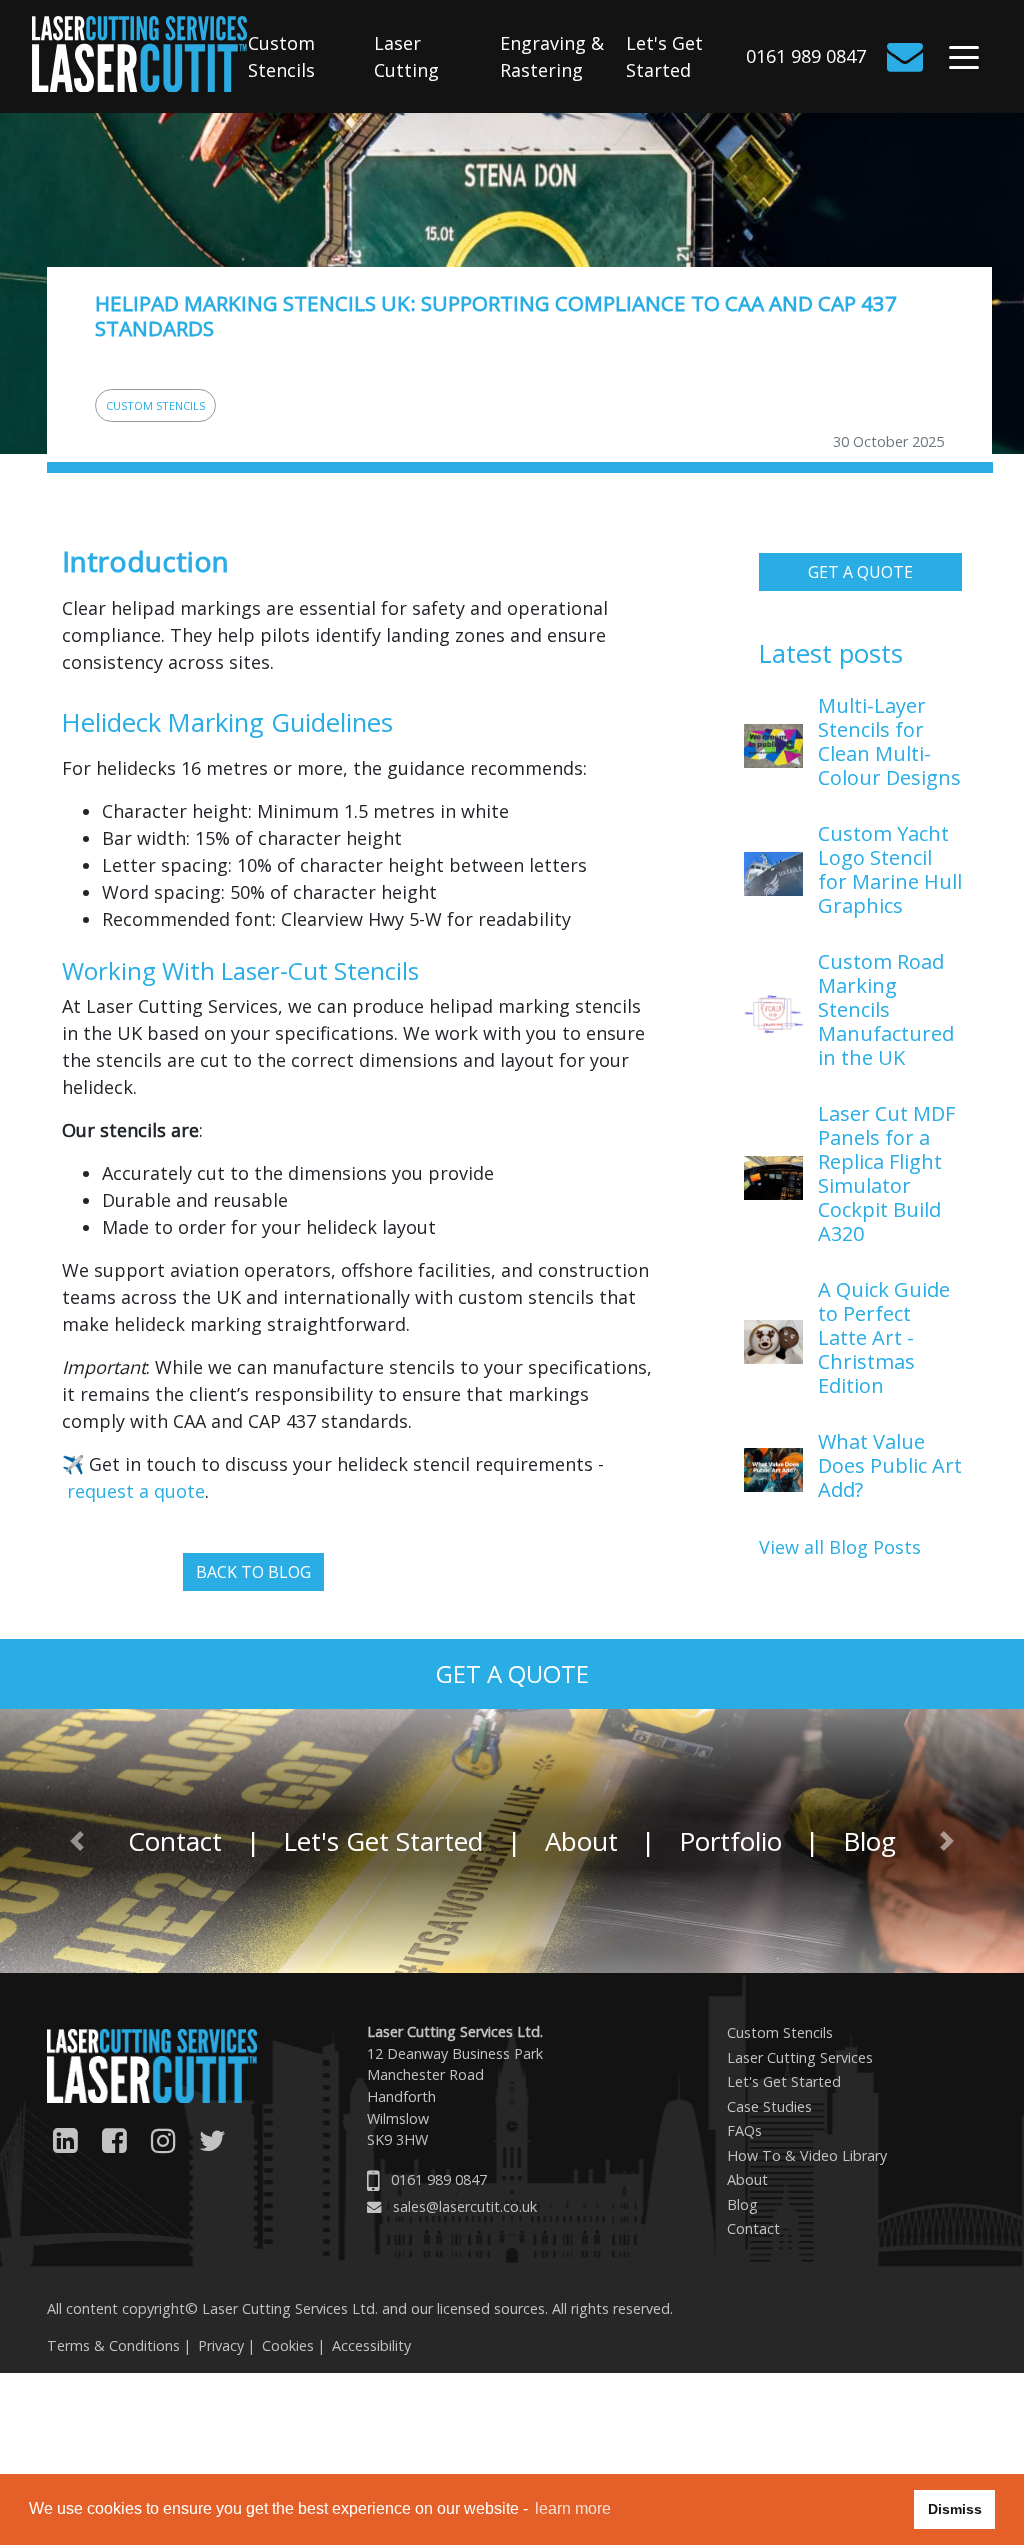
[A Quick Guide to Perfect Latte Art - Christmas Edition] (773, 1340)
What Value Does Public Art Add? (890, 1465)
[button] (77, 1841)
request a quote (136, 1491)
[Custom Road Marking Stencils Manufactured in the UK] (773, 1012)
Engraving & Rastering (552, 56)
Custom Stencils (281, 56)
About (581, 1841)
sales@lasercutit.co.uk (465, 2206)
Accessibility (371, 2345)
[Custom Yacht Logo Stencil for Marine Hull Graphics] (773, 872)
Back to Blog (253, 1572)
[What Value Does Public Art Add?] (773, 1468)
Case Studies (769, 2106)
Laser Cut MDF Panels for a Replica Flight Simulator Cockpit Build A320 (886, 1173)
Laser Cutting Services (800, 2057)
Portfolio (730, 1841)
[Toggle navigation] (964, 61)
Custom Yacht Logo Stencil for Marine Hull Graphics (890, 869)
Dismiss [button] (955, 2509)
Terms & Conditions (113, 2345)
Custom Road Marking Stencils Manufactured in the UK (886, 1009)
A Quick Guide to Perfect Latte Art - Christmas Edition (884, 1337)
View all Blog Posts (840, 1547)
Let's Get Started (664, 56)
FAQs (744, 2130)
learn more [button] (573, 2508)
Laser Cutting (406, 56)
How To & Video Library (807, 2155)
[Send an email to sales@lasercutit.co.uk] (909, 57)
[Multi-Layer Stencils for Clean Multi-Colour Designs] (773, 744)
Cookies (288, 2345)
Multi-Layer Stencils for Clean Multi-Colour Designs (889, 741)
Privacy (221, 2345)
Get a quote (860, 572)
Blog (742, 2204)
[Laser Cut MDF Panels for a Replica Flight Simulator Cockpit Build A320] (773, 1176)
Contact (175, 1841)
